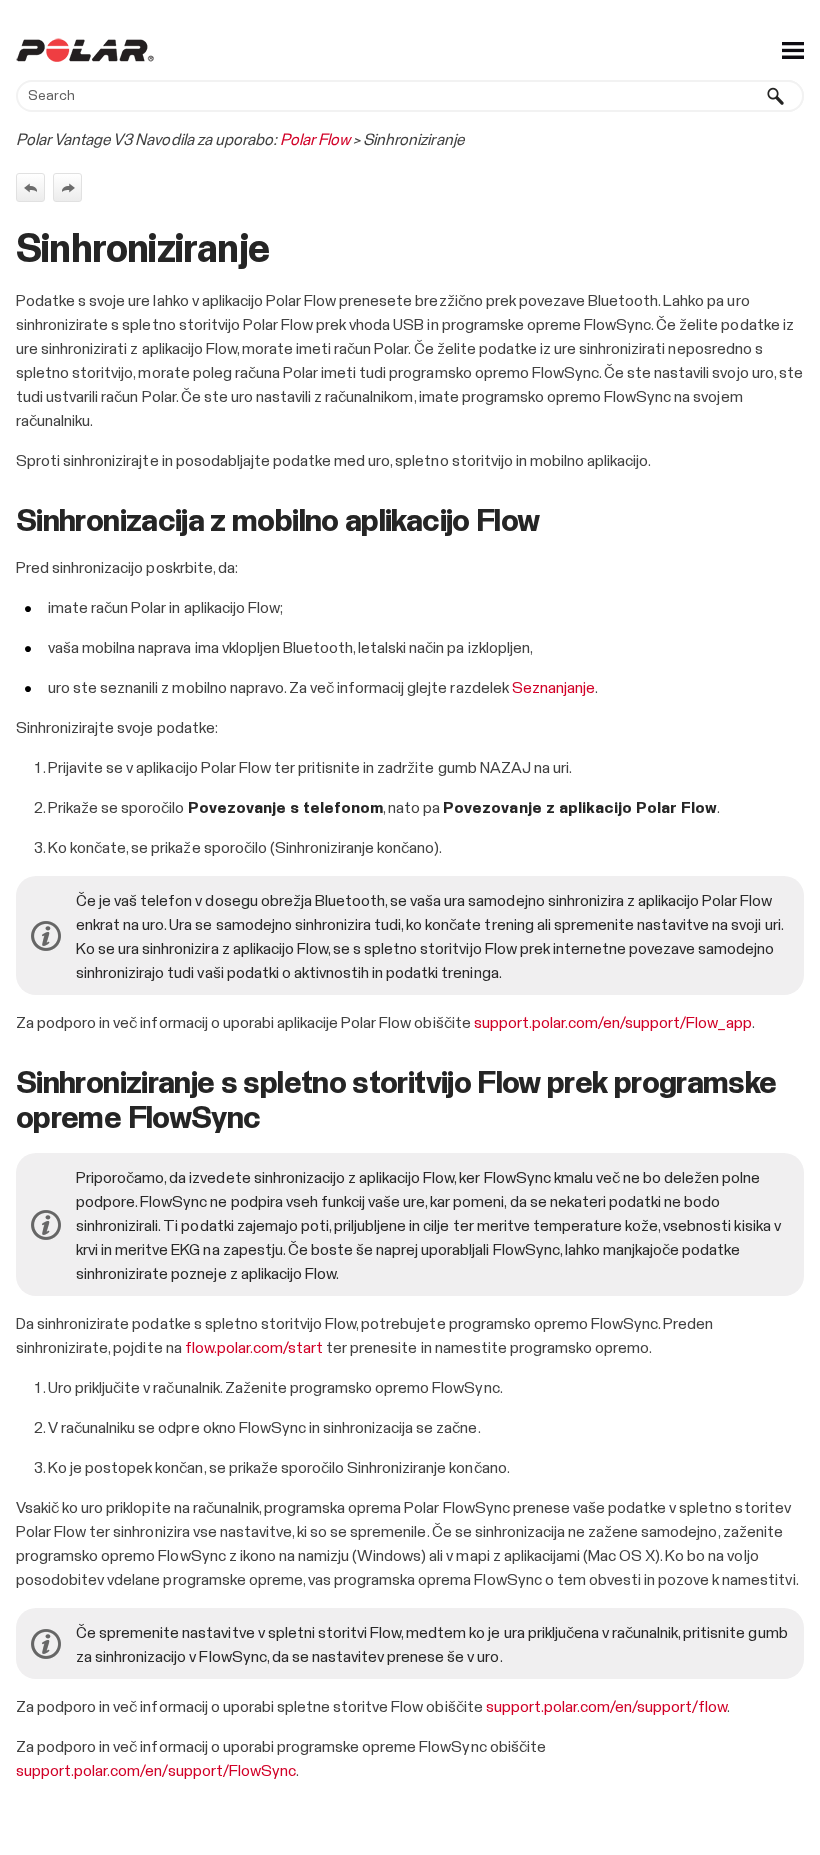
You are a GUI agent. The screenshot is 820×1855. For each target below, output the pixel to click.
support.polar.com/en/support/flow (607, 1707)
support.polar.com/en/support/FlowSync (156, 1771)
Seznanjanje (553, 688)
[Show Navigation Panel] (793, 50)
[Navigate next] (67, 187)
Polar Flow (315, 140)
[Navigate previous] (30, 187)
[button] (776, 96)
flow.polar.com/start (254, 1348)
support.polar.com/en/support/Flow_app (613, 1023)
